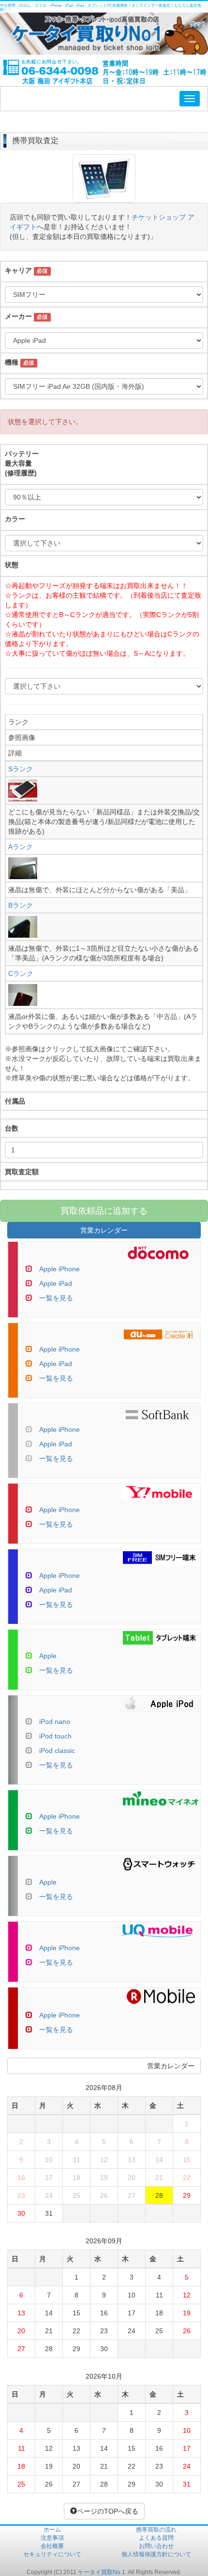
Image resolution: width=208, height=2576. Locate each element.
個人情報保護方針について (156, 2554)
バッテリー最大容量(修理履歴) (22, 463)
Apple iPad (56, 1283)
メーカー (18, 316)
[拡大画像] (104, 198)
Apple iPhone (59, 1269)
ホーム (52, 2530)
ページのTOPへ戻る (108, 2511)
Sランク (21, 769)
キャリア (18, 270)
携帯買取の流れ (156, 2530)
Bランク (21, 905)
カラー (15, 519)
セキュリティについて (52, 2554)
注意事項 (52, 2538)
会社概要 (52, 2546)
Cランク (21, 973)
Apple (48, 1656)
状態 (12, 565)
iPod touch (55, 1736)
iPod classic (57, 1751)
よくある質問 (156, 2538)
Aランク (21, 847)
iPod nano (55, 1722)
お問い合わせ (156, 2546)
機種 (12, 362)
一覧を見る (56, 1298)
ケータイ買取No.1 (102, 2572)
